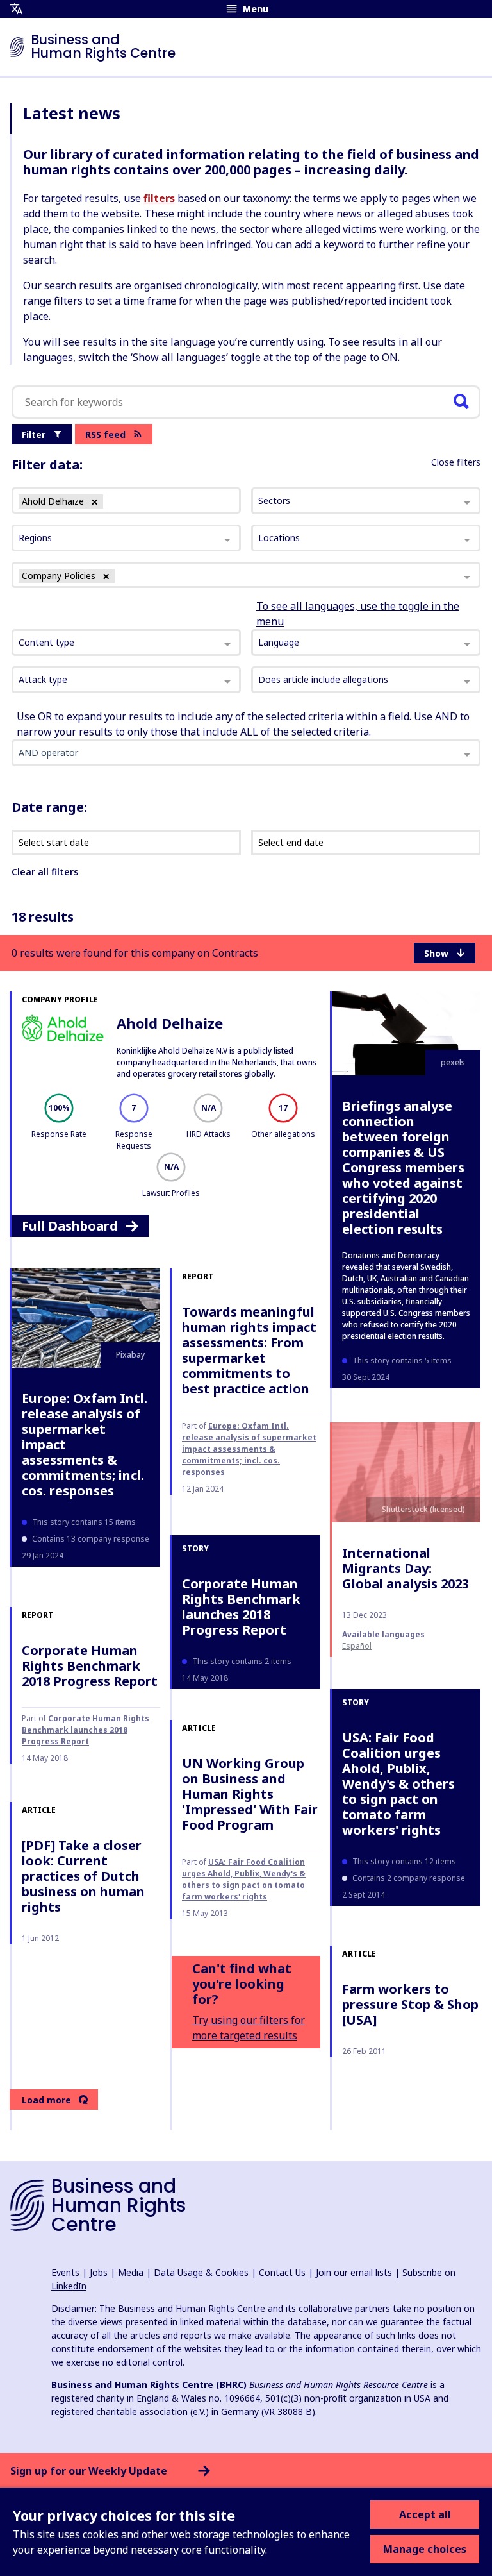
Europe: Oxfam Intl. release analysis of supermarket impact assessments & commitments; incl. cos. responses (85, 1444)
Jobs (99, 2272)
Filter (34, 434)
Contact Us (282, 2272)
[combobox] (126, 643)
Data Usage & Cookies (201, 2272)
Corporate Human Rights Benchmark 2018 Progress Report (90, 1666)
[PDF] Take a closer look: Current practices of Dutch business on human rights (83, 1876)
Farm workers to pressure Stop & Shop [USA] (410, 2004)
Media (131, 2272)
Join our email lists (354, 2272)
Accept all (425, 2514)
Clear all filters (45, 872)
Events (65, 2272)
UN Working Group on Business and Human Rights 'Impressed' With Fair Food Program (250, 1794)
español (357, 1646)
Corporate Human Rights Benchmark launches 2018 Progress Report (241, 1607)
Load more (46, 2100)
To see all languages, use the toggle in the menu (358, 614)
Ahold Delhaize (170, 1023)
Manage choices (425, 2549)
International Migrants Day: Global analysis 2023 (406, 1568)
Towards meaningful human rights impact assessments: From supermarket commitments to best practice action (249, 1350)
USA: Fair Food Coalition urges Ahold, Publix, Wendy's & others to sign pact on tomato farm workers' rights (398, 1784)
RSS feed (105, 434)
